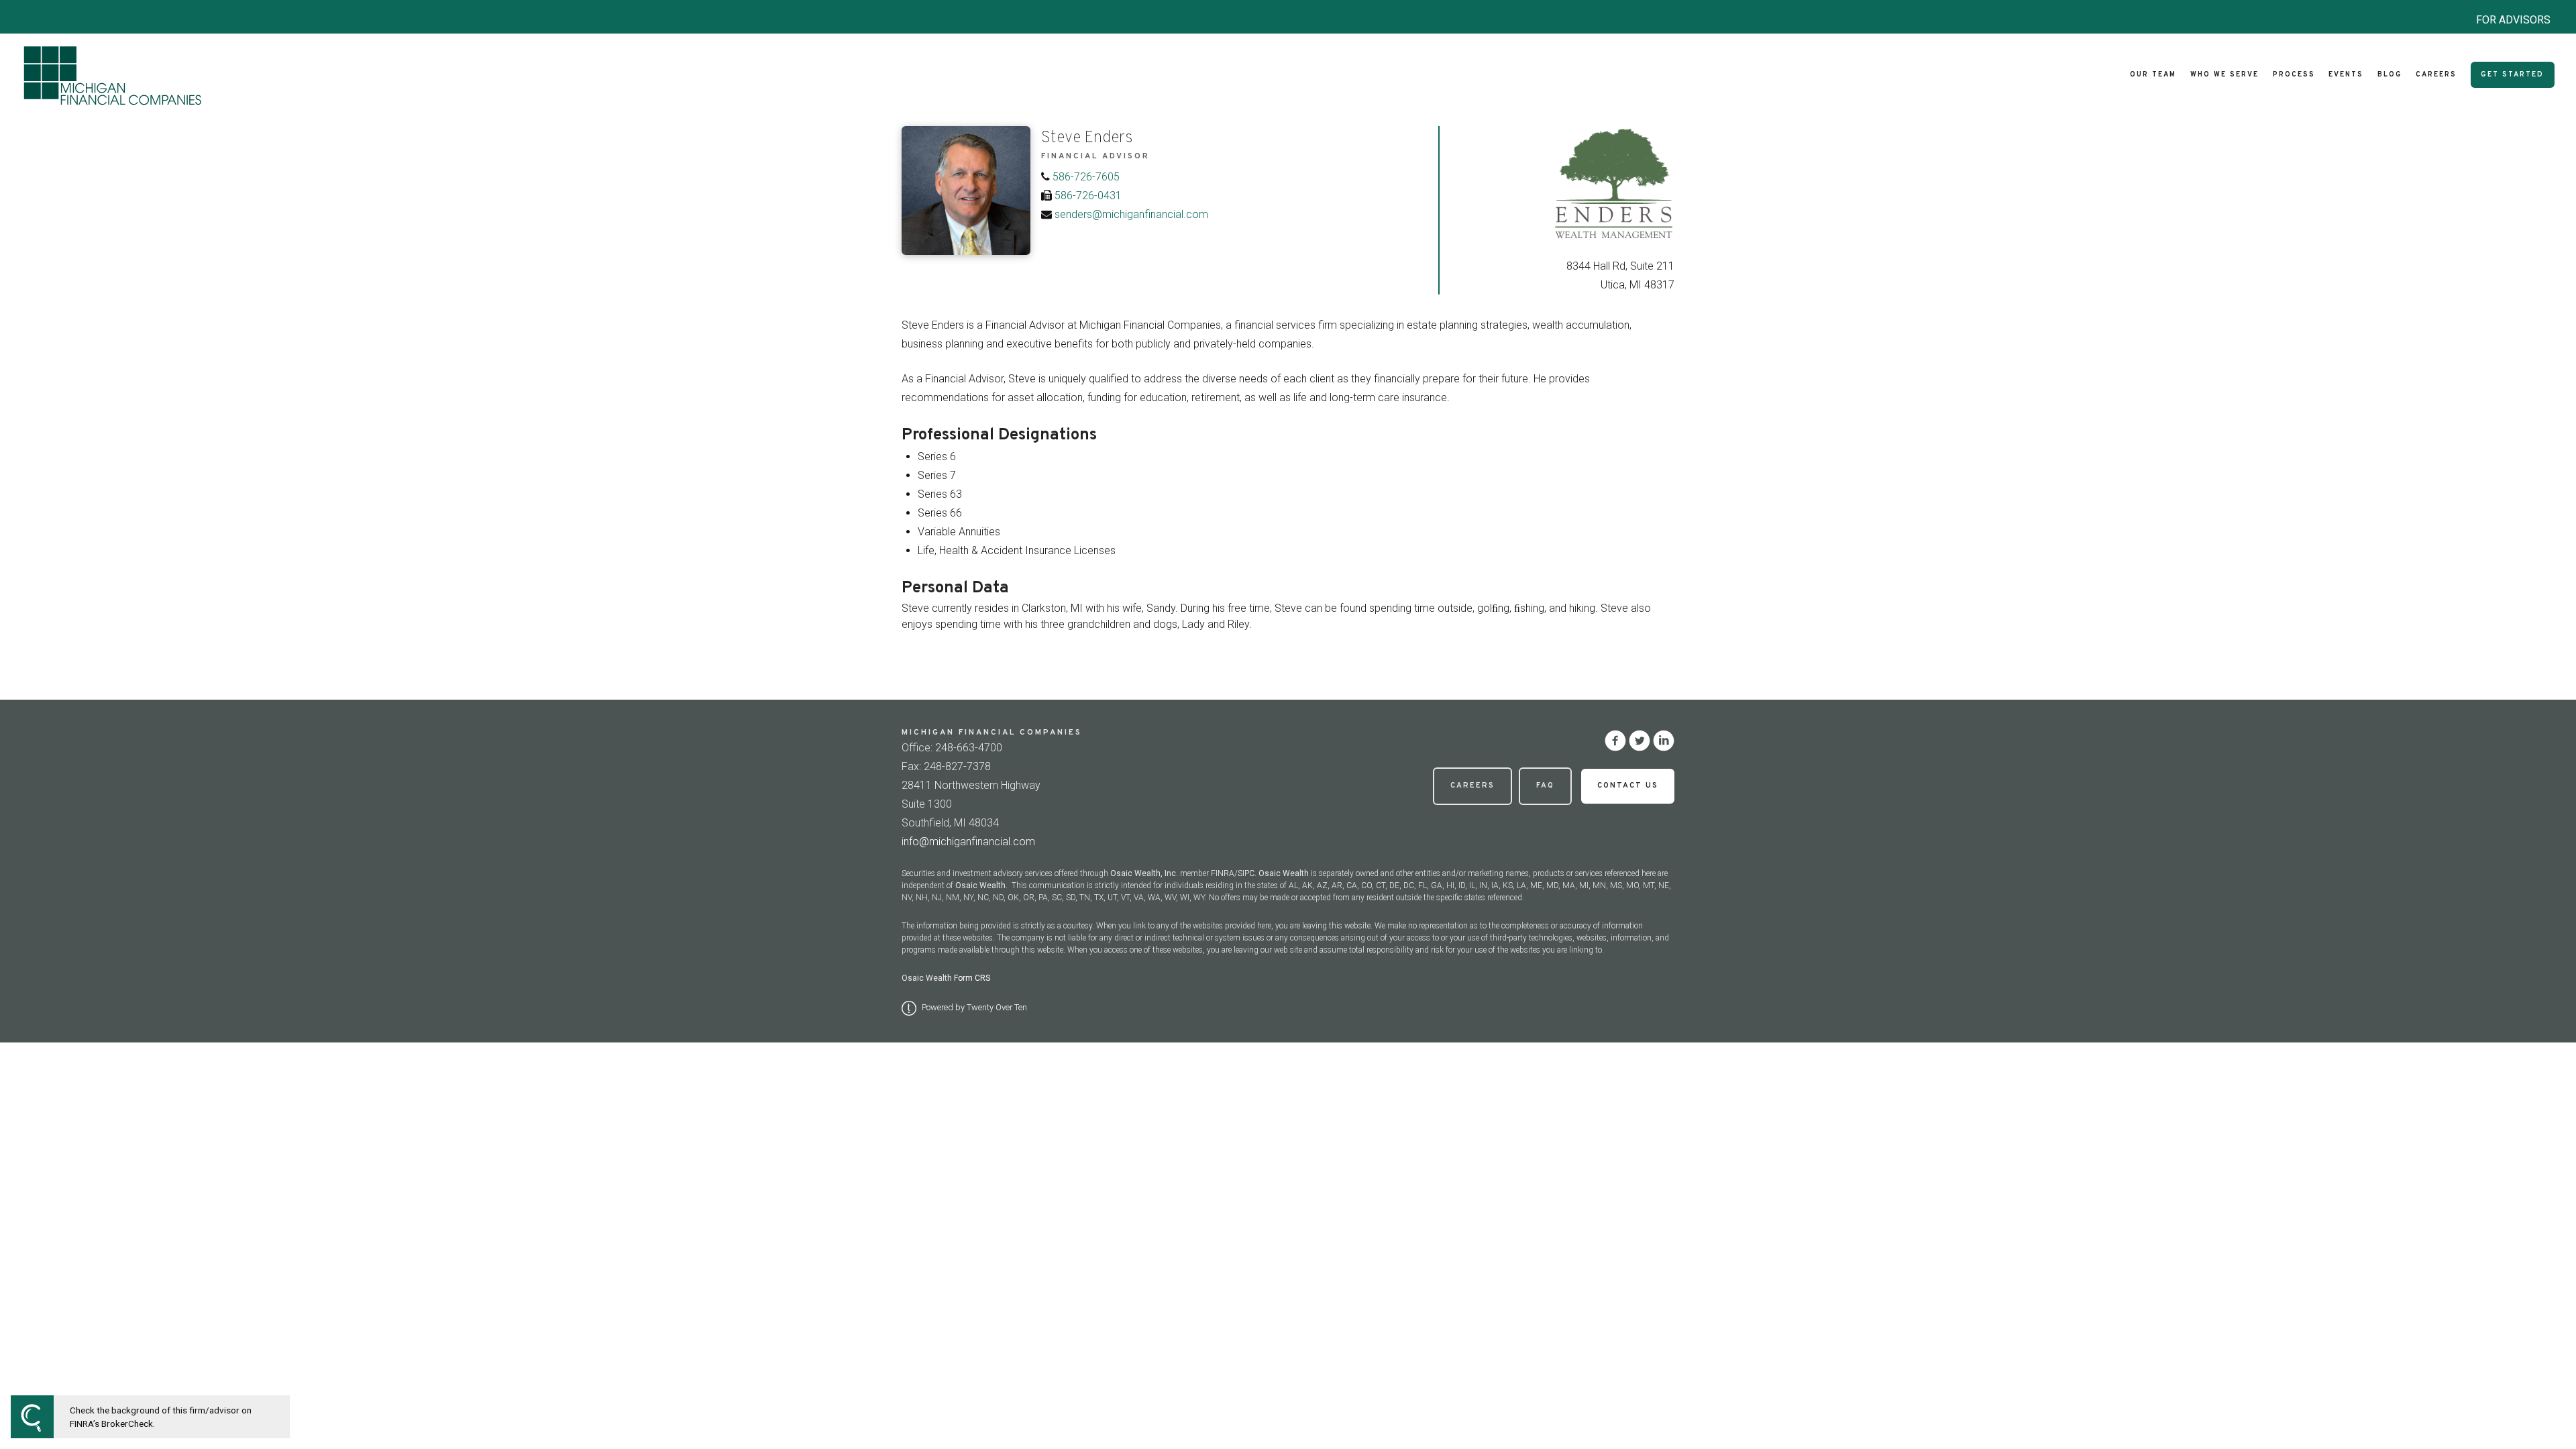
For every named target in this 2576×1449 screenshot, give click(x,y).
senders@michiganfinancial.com (1131, 214)
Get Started (2512, 75)
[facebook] (1615, 741)
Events (2346, 75)
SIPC (1246, 873)
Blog (2390, 75)
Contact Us (1628, 786)
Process (2294, 75)
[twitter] (1640, 741)
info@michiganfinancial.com (968, 842)
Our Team (2153, 75)
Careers (2436, 75)
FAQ (1545, 786)
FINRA (1223, 873)
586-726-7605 (1086, 177)
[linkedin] (1664, 741)
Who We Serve (2224, 75)
